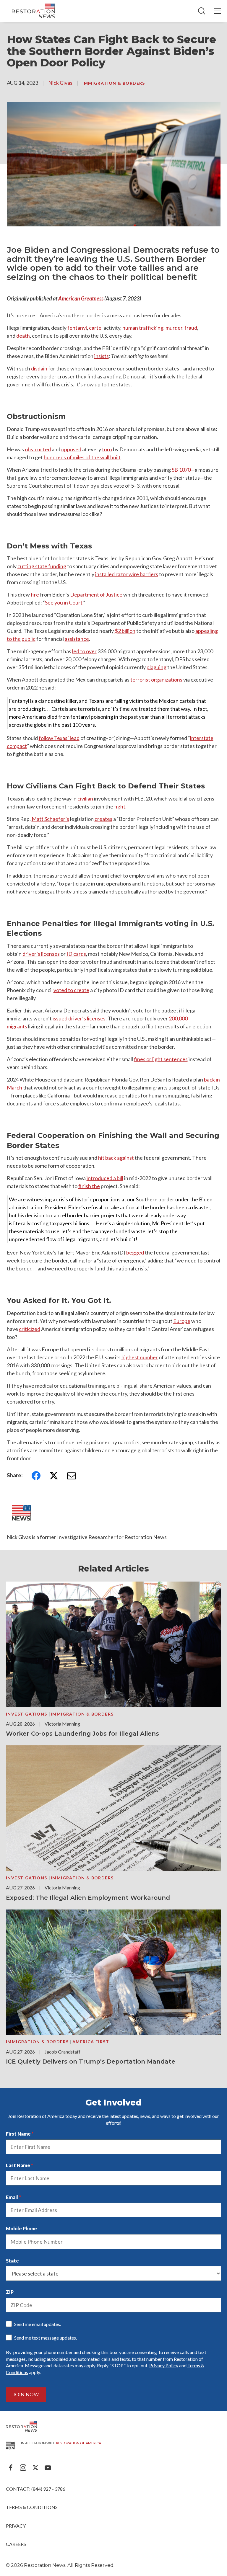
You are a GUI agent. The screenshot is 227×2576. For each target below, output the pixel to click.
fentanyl (77, 328)
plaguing (157, 667)
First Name (18, 2134)
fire (35, 594)
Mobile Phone (21, 2228)
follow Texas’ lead (59, 738)
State (12, 2261)
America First (91, 2042)
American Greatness (81, 298)
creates (103, 819)
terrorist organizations (156, 679)
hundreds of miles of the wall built (82, 457)
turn (107, 449)
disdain (39, 368)
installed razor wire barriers (127, 574)
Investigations (27, 1714)
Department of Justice (96, 594)
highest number (140, 1357)
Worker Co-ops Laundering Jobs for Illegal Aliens (82, 1734)
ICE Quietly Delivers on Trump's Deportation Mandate (91, 2062)
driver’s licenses (41, 954)
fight (120, 806)
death (23, 336)
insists (102, 356)
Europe (182, 1321)
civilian (85, 798)
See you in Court (64, 602)
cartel (96, 328)
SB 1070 (181, 470)
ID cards (76, 954)
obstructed (38, 449)
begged (135, 1252)
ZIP (10, 2292)
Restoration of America (79, 2443)
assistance (77, 639)
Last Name (18, 2165)
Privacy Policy (164, 2365)
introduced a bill (105, 1178)
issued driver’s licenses (79, 1018)
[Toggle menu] (218, 11)
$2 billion (125, 631)
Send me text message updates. (46, 2338)
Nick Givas (60, 83)
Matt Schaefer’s (50, 819)
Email (12, 2197)
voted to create (71, 990)
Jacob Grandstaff (63, 2052)
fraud (191, 328)
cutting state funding (42, 566)
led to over (84, 651)
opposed (71, 449)
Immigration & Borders (114, 83)
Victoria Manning (62, 1724)
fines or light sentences (161, 1059)
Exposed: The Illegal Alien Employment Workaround (88, 1898)
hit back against (116, 1158)
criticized (30, 1329)
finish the (89, 1186)
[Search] (202, 11)
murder (174, 328)
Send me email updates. (38, 2324)
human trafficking (143, 328)
